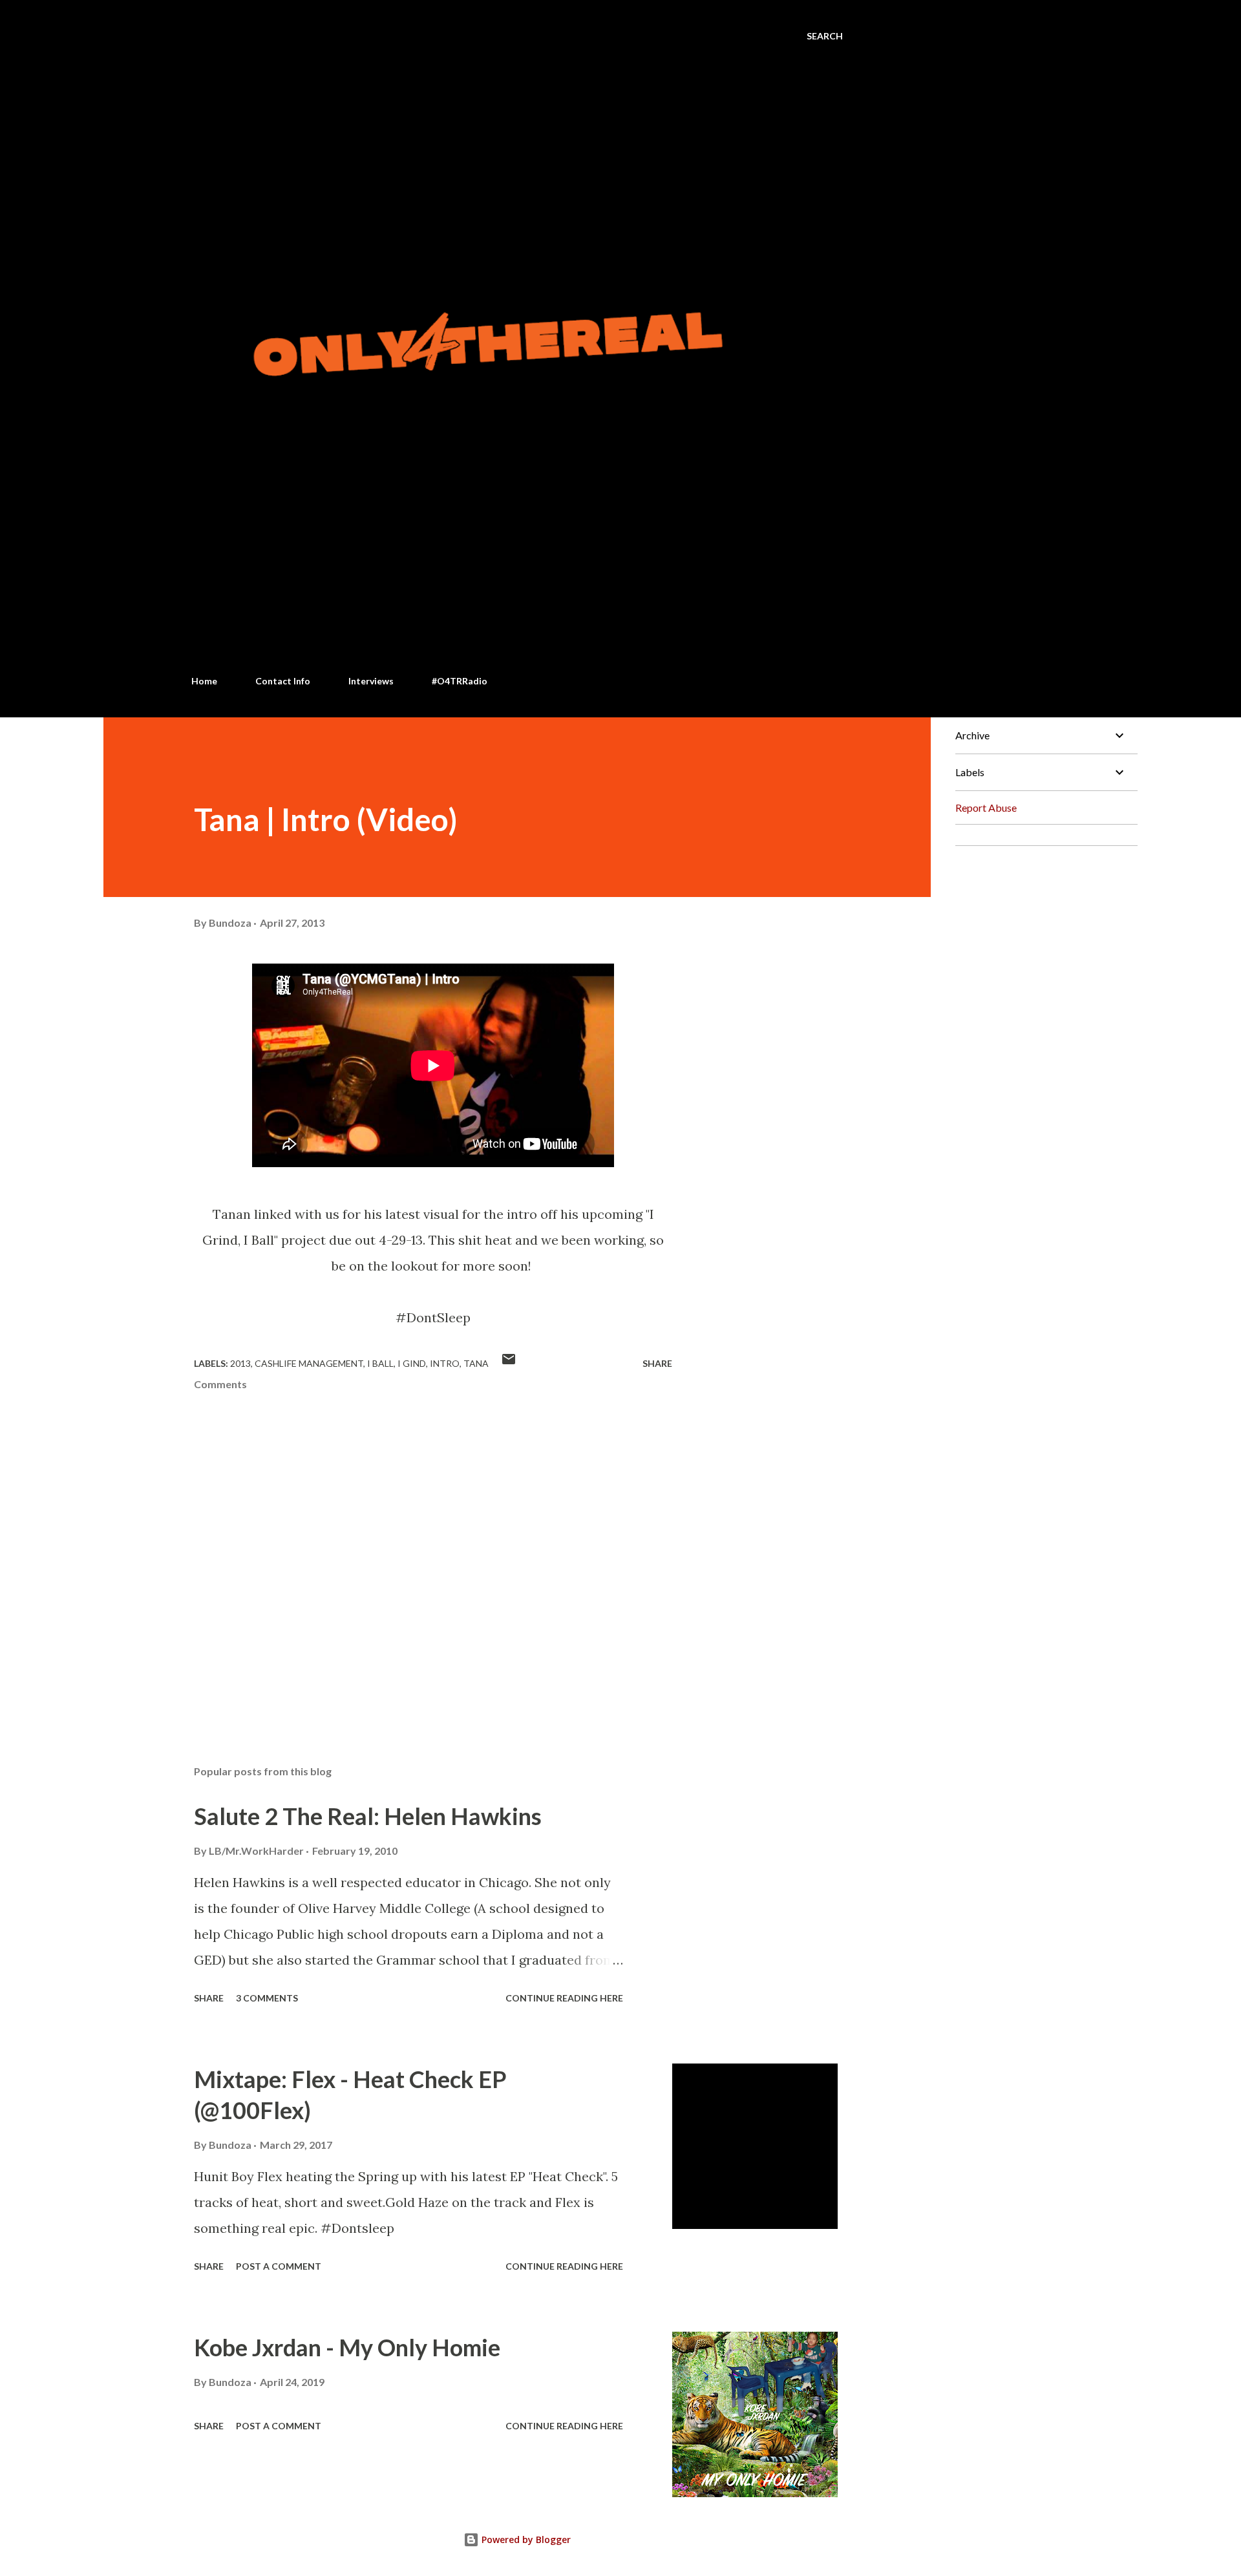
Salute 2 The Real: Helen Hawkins (368, 1816)
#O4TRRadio (460, 681)
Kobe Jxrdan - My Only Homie (347, 2347)
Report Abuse (986, 808)
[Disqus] (1041, 1018)
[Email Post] (509, 1363)
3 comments (267, 1998)
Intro (445, 1363)
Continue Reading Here (564, 1998)
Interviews (371, 681)
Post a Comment (279, 2266)
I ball (380, 1363)
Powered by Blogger (525, 2539)
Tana (476, 1363)
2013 (240, 1363)
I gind (412, 1363)
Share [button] (657, 1363)
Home (204, 681)
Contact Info (283, 681)
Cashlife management (309, 1363)
